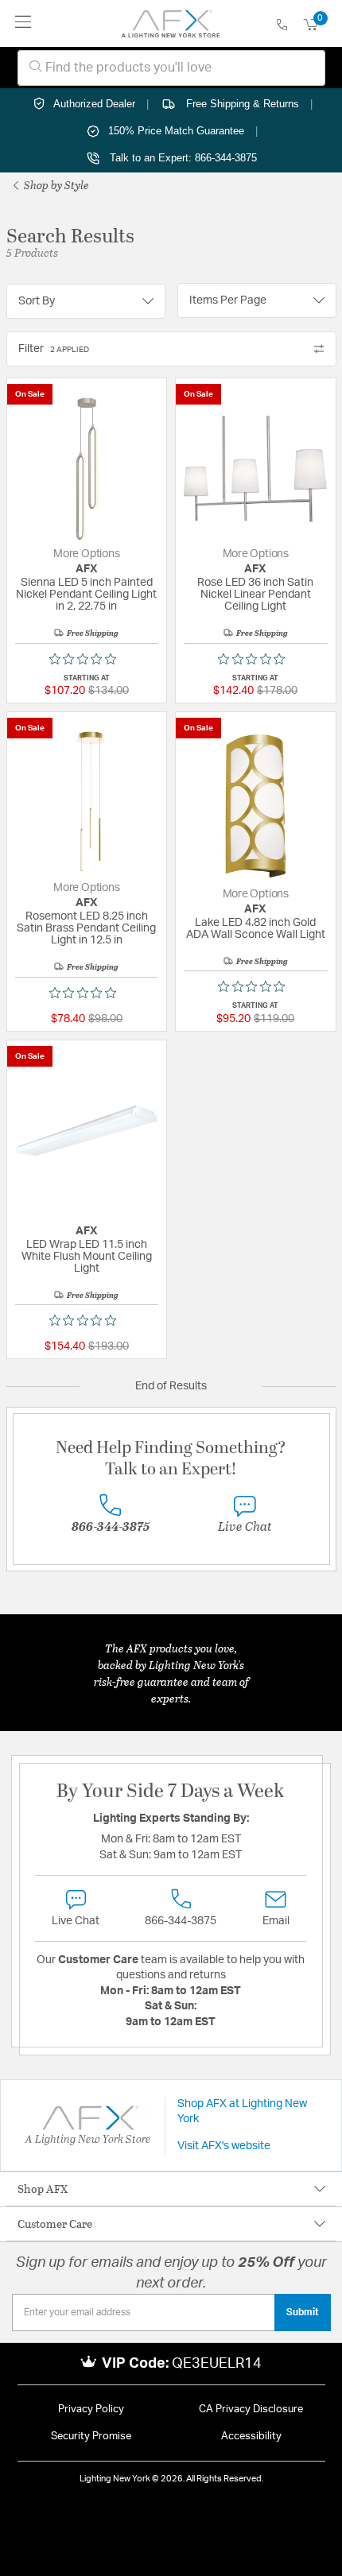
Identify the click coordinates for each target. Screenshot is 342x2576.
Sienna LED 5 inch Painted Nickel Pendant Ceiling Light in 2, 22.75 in (86, 595)
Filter (54, 349)
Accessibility (251, 2437)
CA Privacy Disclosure (251, 2409)
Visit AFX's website (224, 2146)
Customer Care (55, 2223)
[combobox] (171, 68)
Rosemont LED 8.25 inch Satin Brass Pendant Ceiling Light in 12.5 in (86, 928)
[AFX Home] (171, 24)
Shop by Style (55, 185)
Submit (303, 2312)
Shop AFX (43, 2189)
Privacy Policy (91, 2409)
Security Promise (91, 2437)
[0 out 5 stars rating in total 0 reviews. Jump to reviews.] (87, 659)
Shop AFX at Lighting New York (242, 2112)
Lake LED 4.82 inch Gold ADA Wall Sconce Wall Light (256, 929)
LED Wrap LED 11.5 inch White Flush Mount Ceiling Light (87, 1257)
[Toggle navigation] (23, 23)
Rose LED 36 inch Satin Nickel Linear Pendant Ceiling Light (255, 595)
